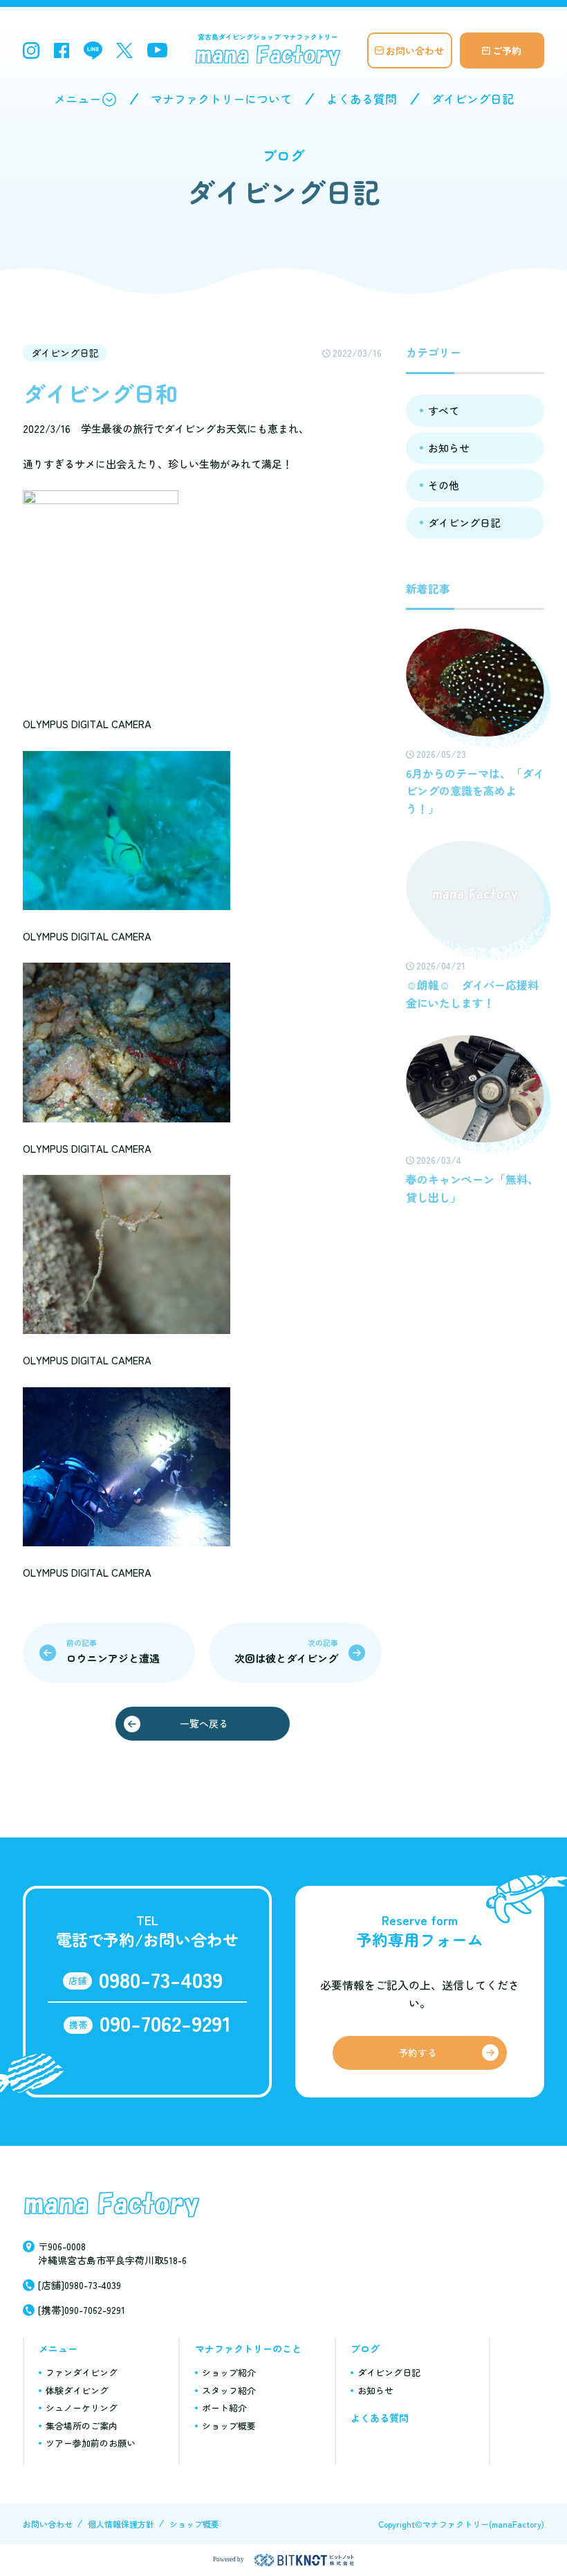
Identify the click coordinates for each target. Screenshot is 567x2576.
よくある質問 (362, 99)
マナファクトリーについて (221, 99)
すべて (444, 410)
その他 (444, 485)
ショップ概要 (229, 2426)
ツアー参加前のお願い (91, 2443)
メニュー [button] (77, 99)
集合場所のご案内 (82, 2426)
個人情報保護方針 (121, 2524)
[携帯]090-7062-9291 (82, 2310)
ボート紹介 (224, 2408)
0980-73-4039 (161, 1979)
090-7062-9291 (165, 2022)
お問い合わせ (415, 50)
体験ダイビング (77, 2390)
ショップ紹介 (229, 2372)
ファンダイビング (82, 2372)
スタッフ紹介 (229, 2390)
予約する (418, 2053)
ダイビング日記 (473, 99)
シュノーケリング (82, 2408)
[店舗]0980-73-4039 (80, 2285)
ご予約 (507, 50)
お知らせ (449, 448)
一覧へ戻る (204, 1723)
